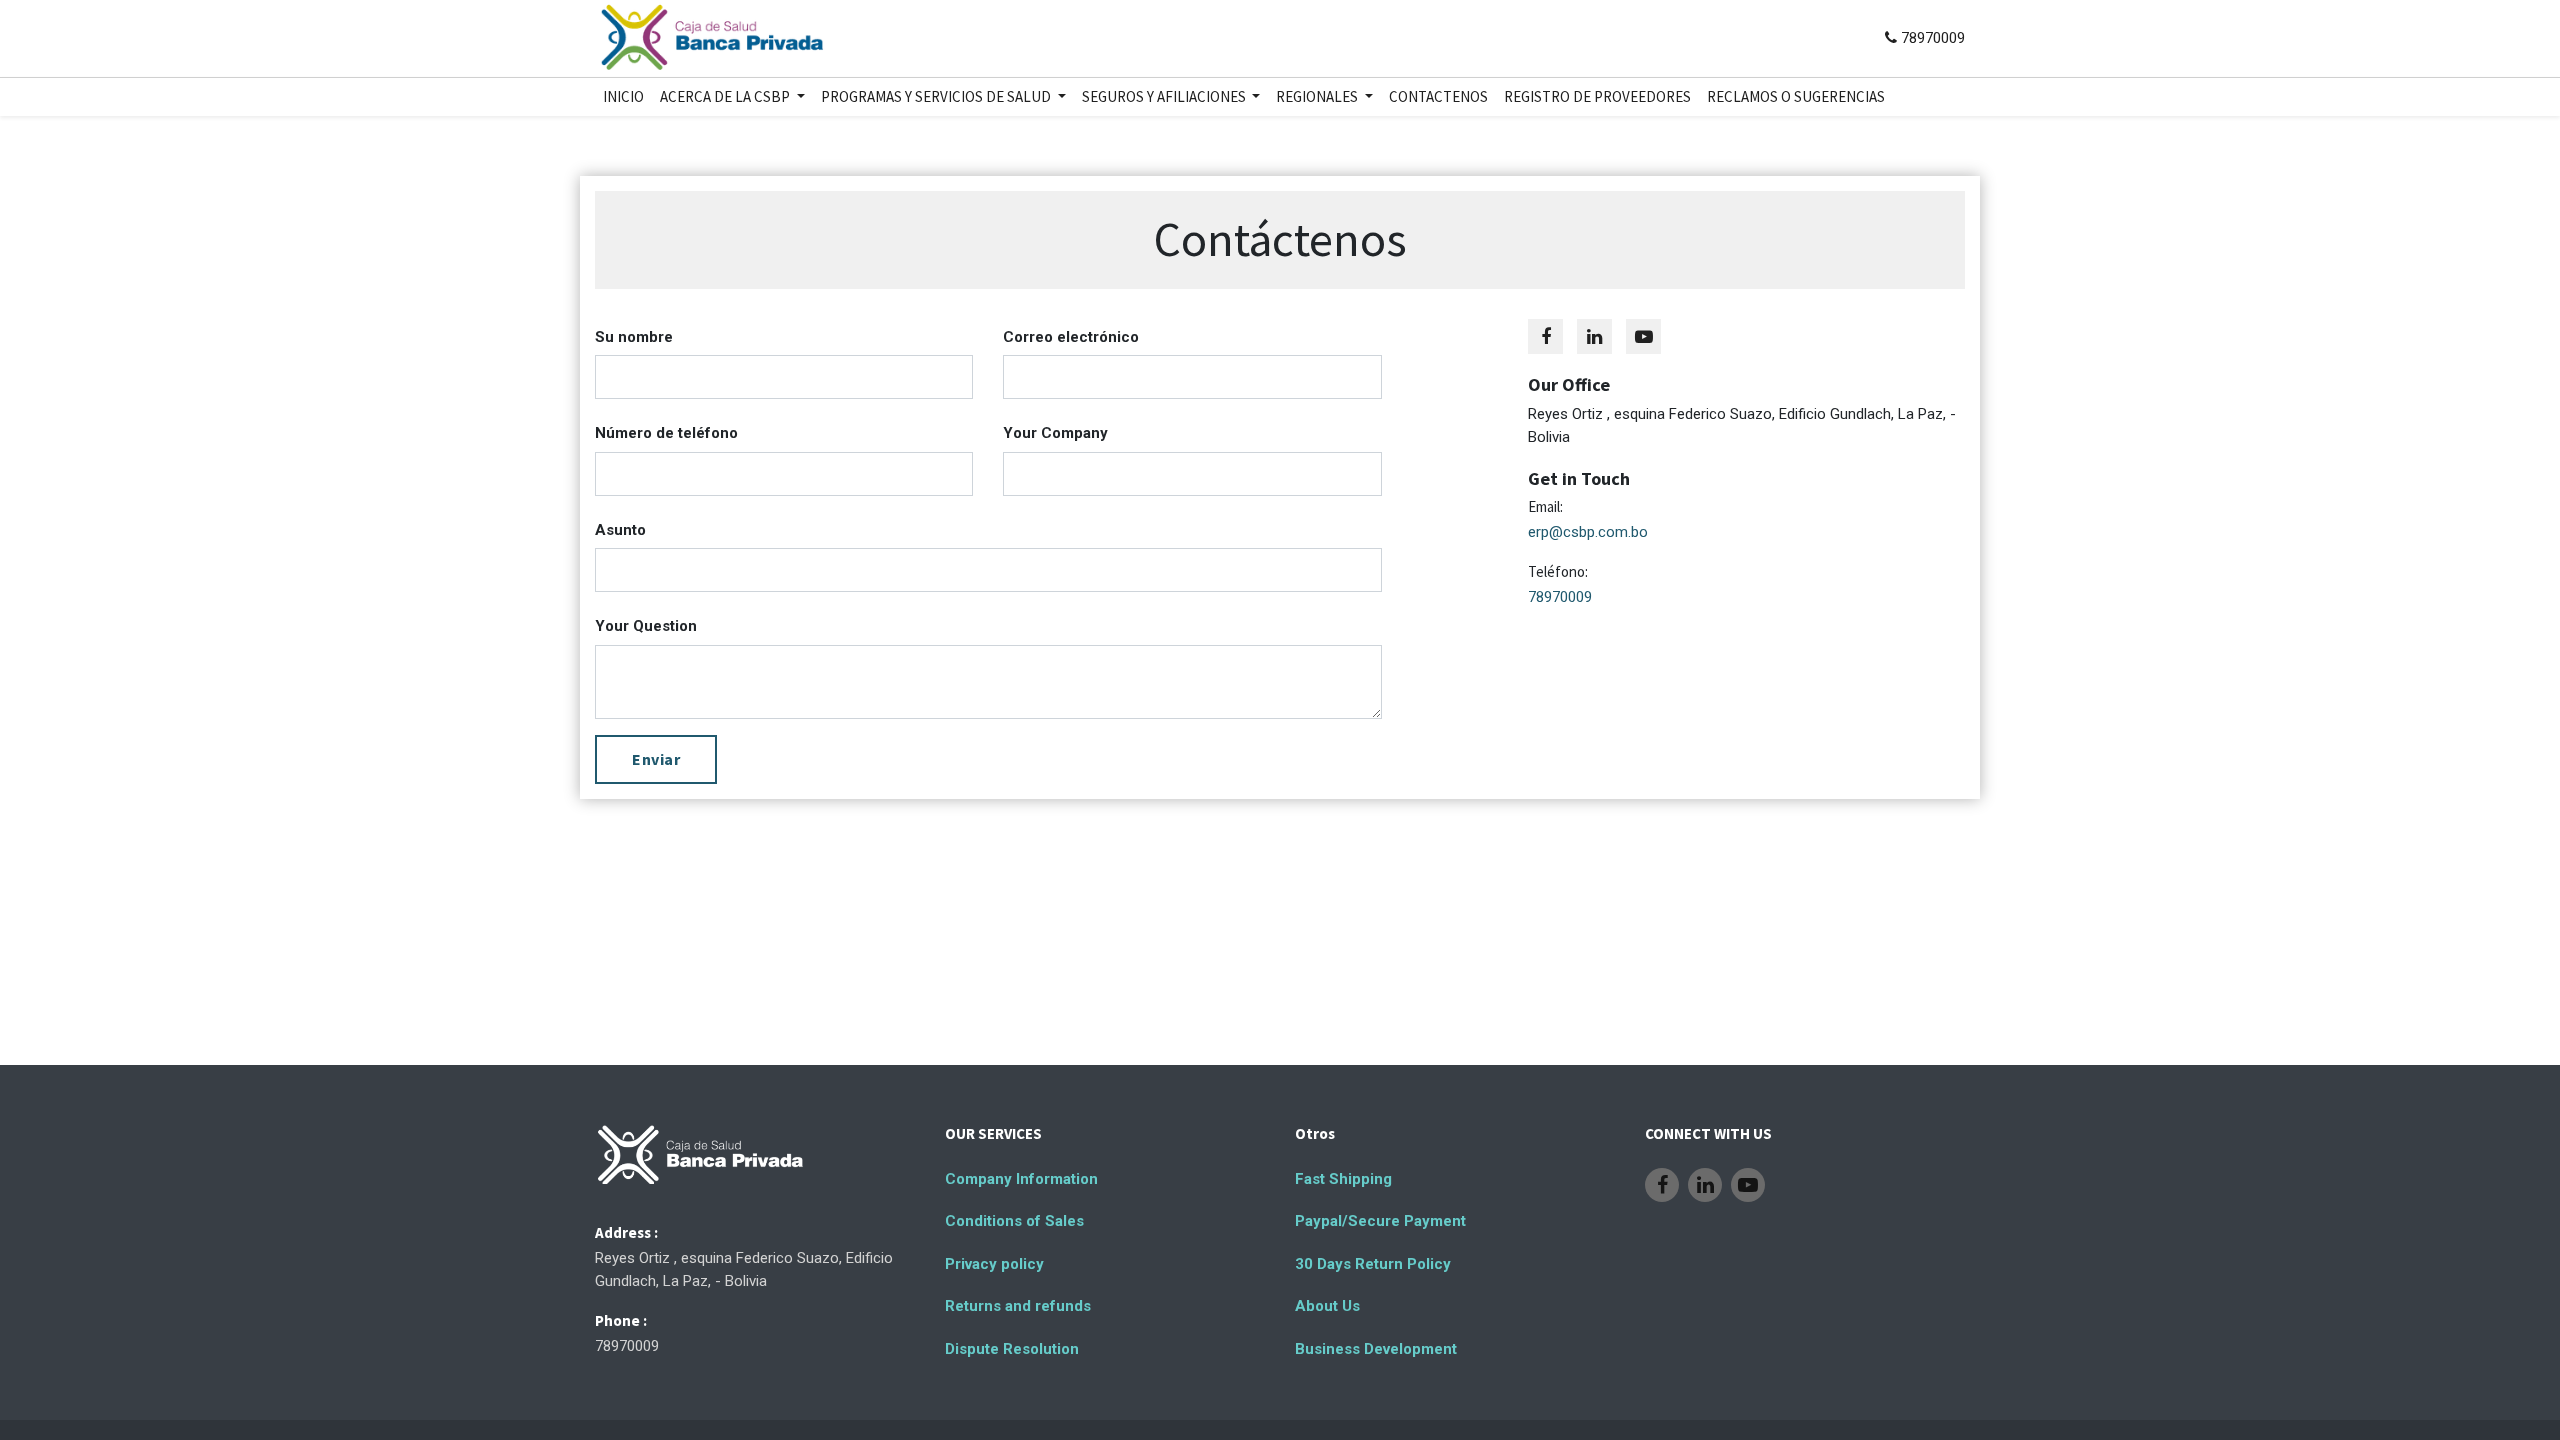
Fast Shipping (1343, 1179)
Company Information (1021, 1179)
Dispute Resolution (1012, 1349)
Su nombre (634, 337)
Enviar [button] (656, 759)
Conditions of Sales (1014, 1221)
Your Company (1055, 433)
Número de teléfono (666, 433)
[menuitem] (623, 97)
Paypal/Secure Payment (1380, 1221)
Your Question (646, 626)
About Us (1327, 1306)
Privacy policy (994, 1264)
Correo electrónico (1071, 337)
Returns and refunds (1018, 1306)
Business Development (1376, 1349)
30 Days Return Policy (1373, 1264)
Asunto (620, 530)
